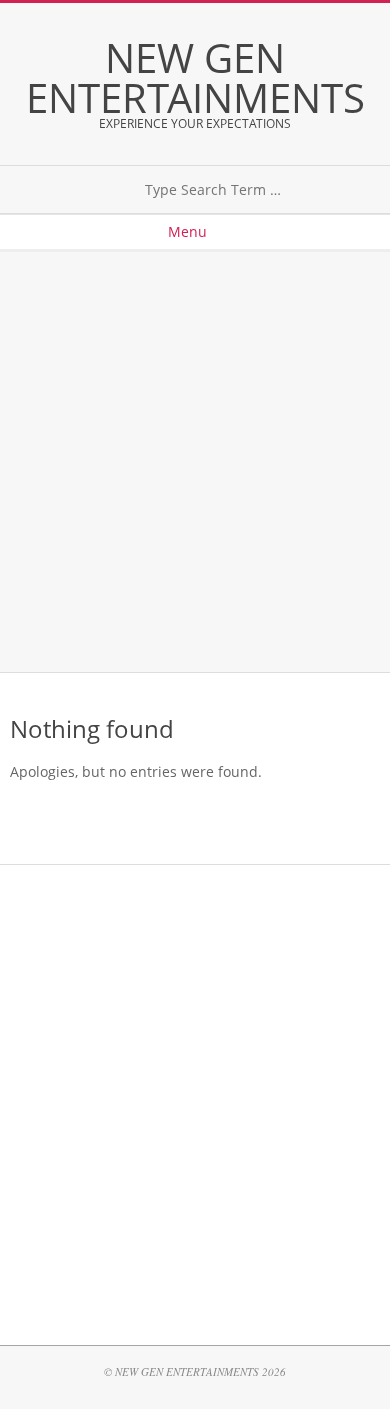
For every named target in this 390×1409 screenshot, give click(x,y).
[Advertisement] (195, 462)
